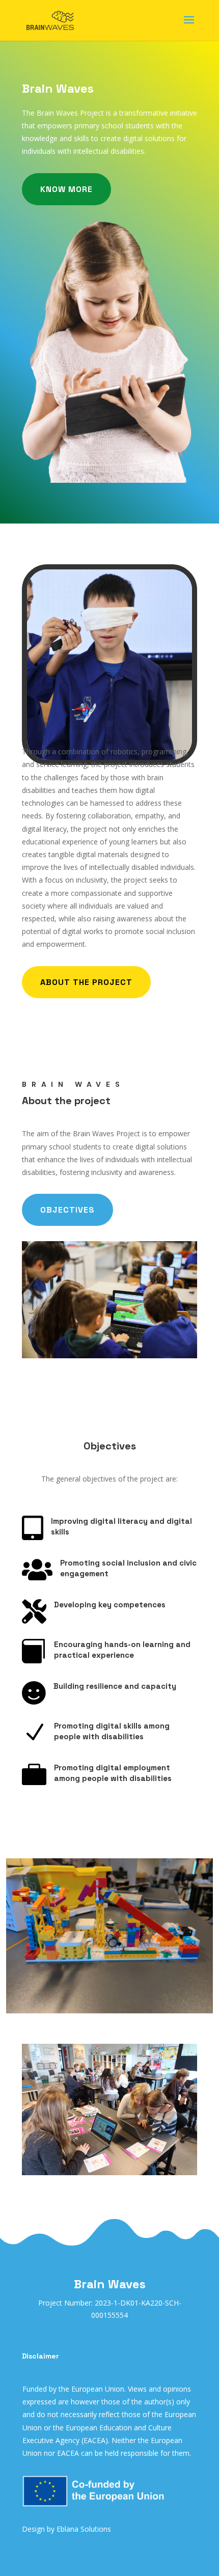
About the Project (86, 982)
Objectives (67, 1210)
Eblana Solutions (84, 2529)
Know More (66, 189)
